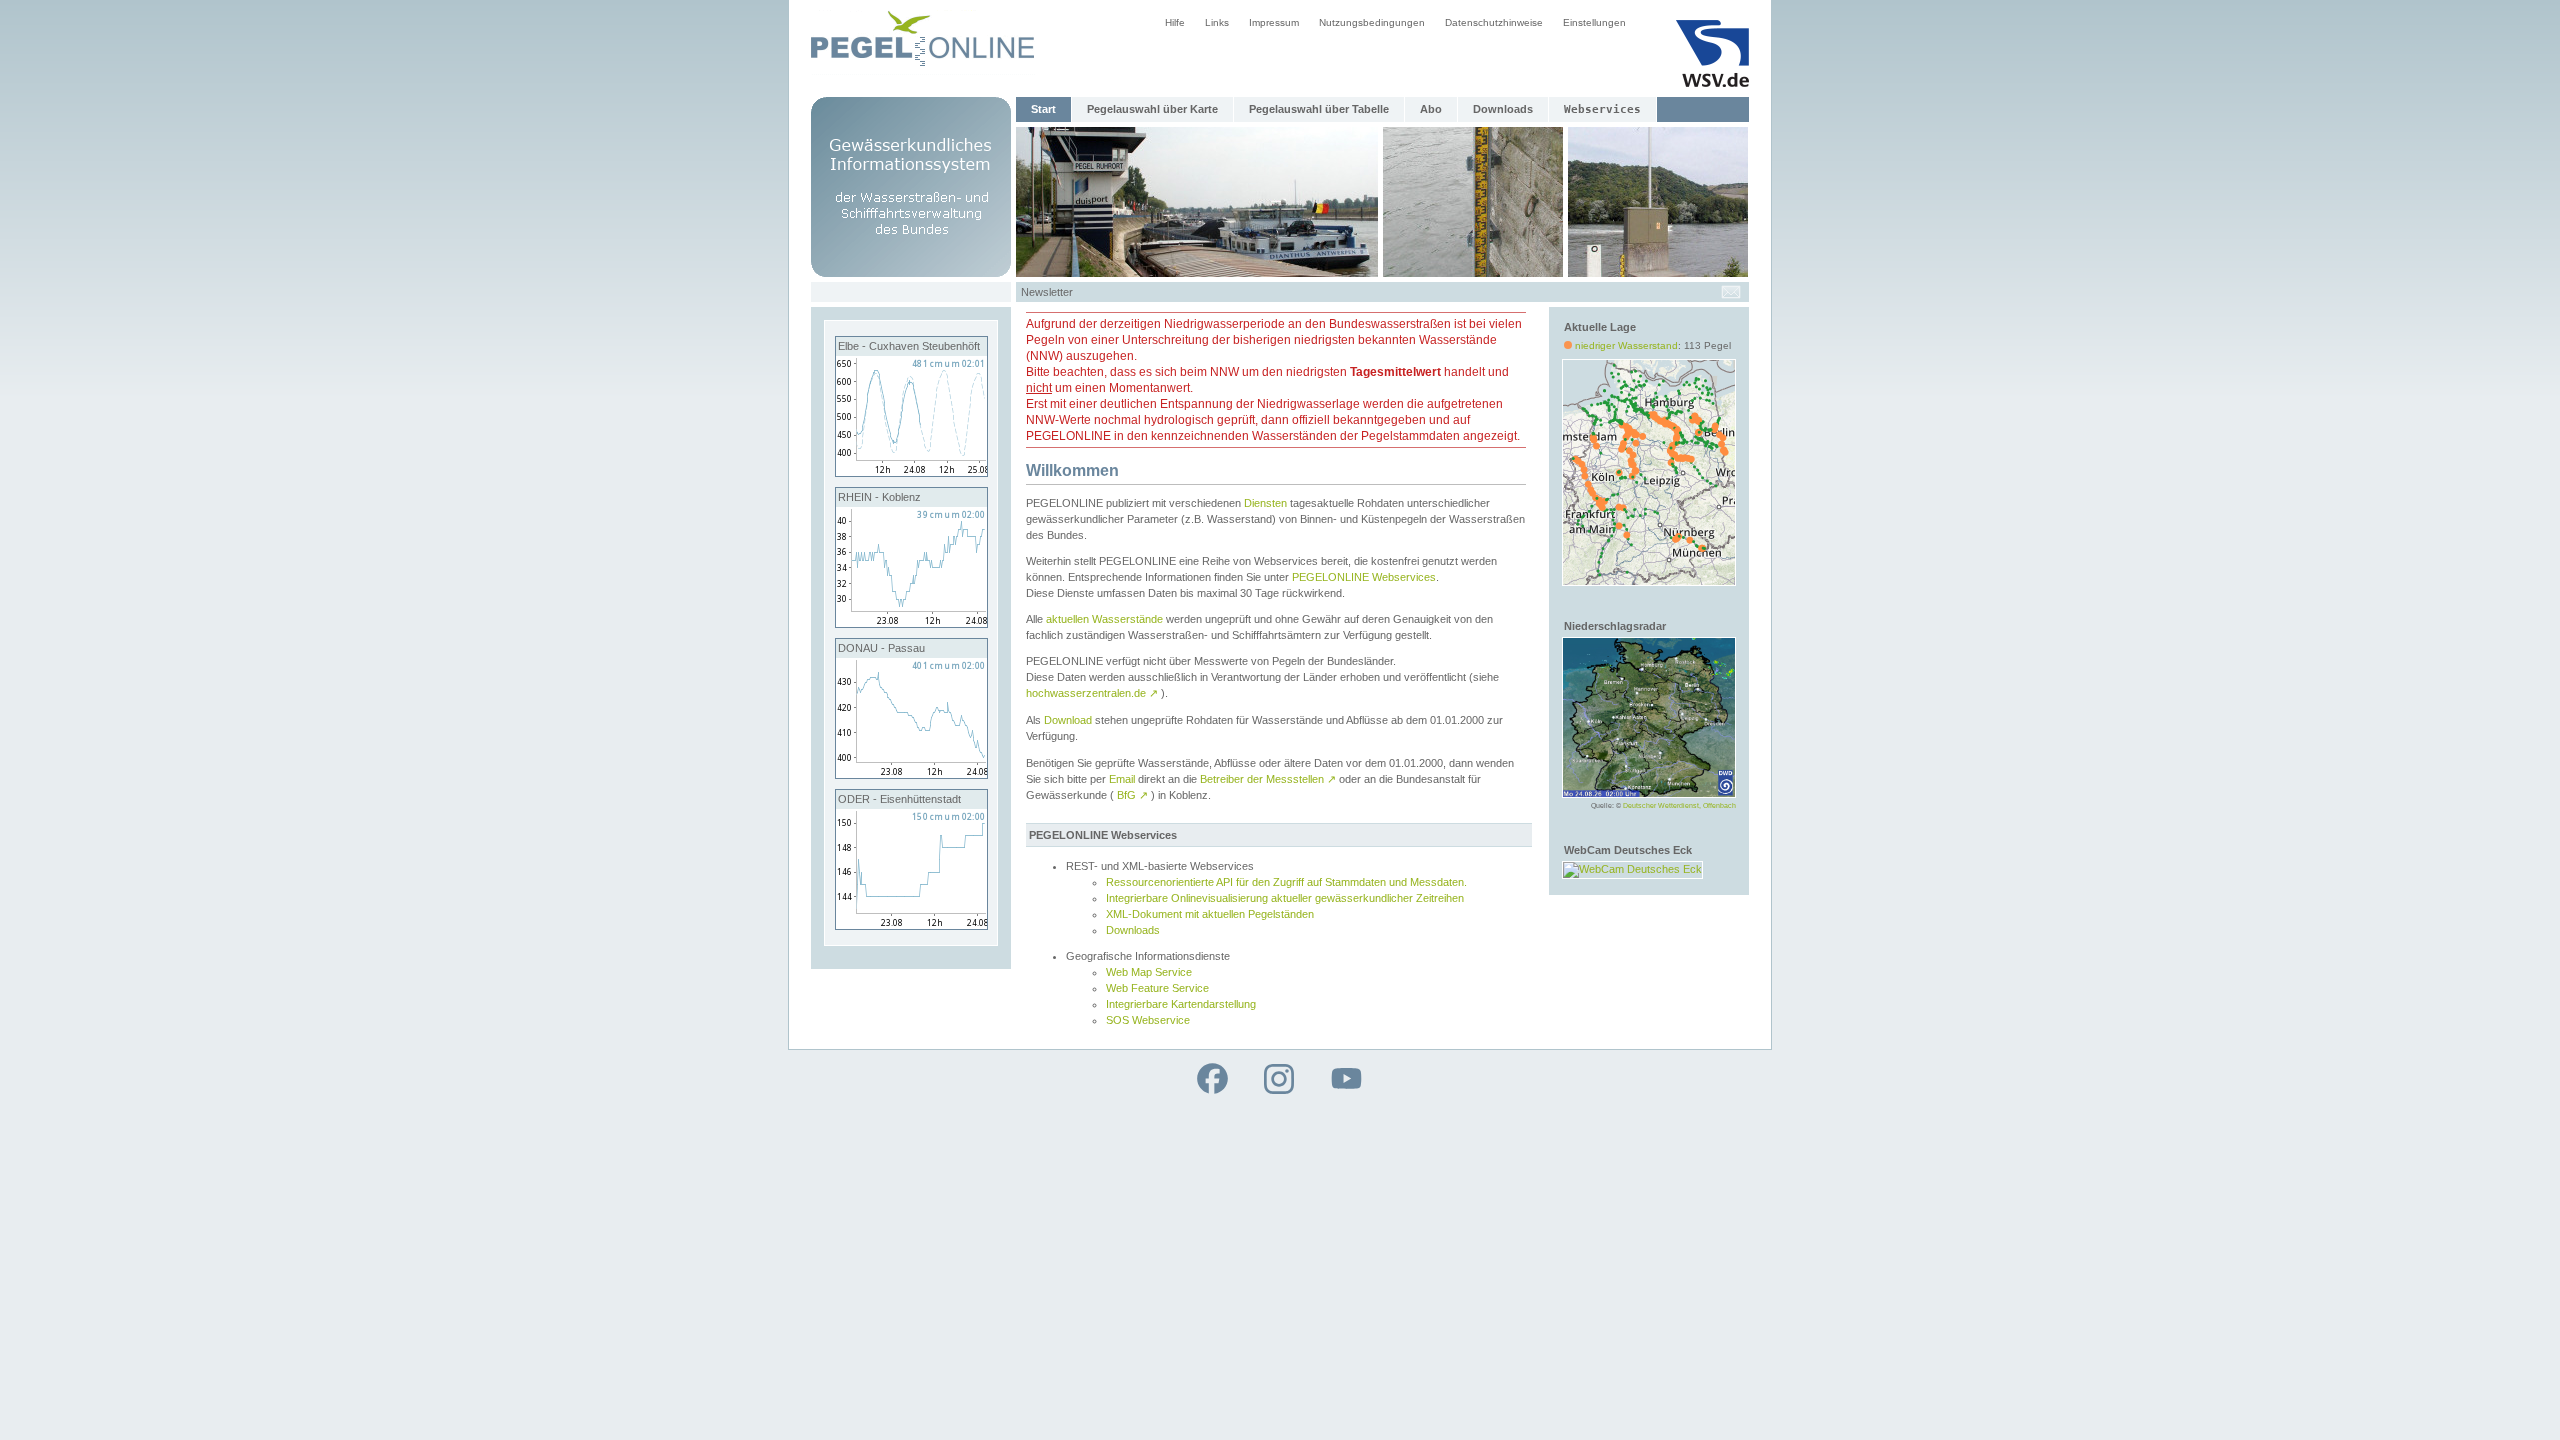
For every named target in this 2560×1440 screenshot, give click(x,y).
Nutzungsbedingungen (1372, 22)
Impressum (1274, 22)
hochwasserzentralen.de (1092, 693)
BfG (1132, 795)
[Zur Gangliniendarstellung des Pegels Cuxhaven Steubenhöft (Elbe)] (911, 472)
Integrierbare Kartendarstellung (1181, 1004)
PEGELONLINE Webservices (1364, 577)
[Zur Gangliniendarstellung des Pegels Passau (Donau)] (911, 774)
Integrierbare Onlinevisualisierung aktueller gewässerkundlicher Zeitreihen (1285, 898)
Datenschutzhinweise (1494, 22)
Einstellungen (1594, 22)
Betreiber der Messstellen (1268, 779)
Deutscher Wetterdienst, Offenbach (1679, 805)
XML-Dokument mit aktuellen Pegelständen (1210, 914)
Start (1043, 109)
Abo (1431, 109)
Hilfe (1175, 22)
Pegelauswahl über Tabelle (1319, 109)
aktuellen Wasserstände (1104, 619)
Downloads (1503, 109)
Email (1122, 779)
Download (1068, 720)
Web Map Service (1149, 972)
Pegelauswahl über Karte (1152, 109)
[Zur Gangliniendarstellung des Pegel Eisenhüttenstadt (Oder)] (911, 925)
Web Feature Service (1157, 988)
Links (1217, 22)
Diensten (1265, 503)
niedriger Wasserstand (1626, 345)
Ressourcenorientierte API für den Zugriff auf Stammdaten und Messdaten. (1286, 882)
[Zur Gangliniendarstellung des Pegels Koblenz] (911, 623)
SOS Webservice (1148, 1020)
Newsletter (1047, 292)
